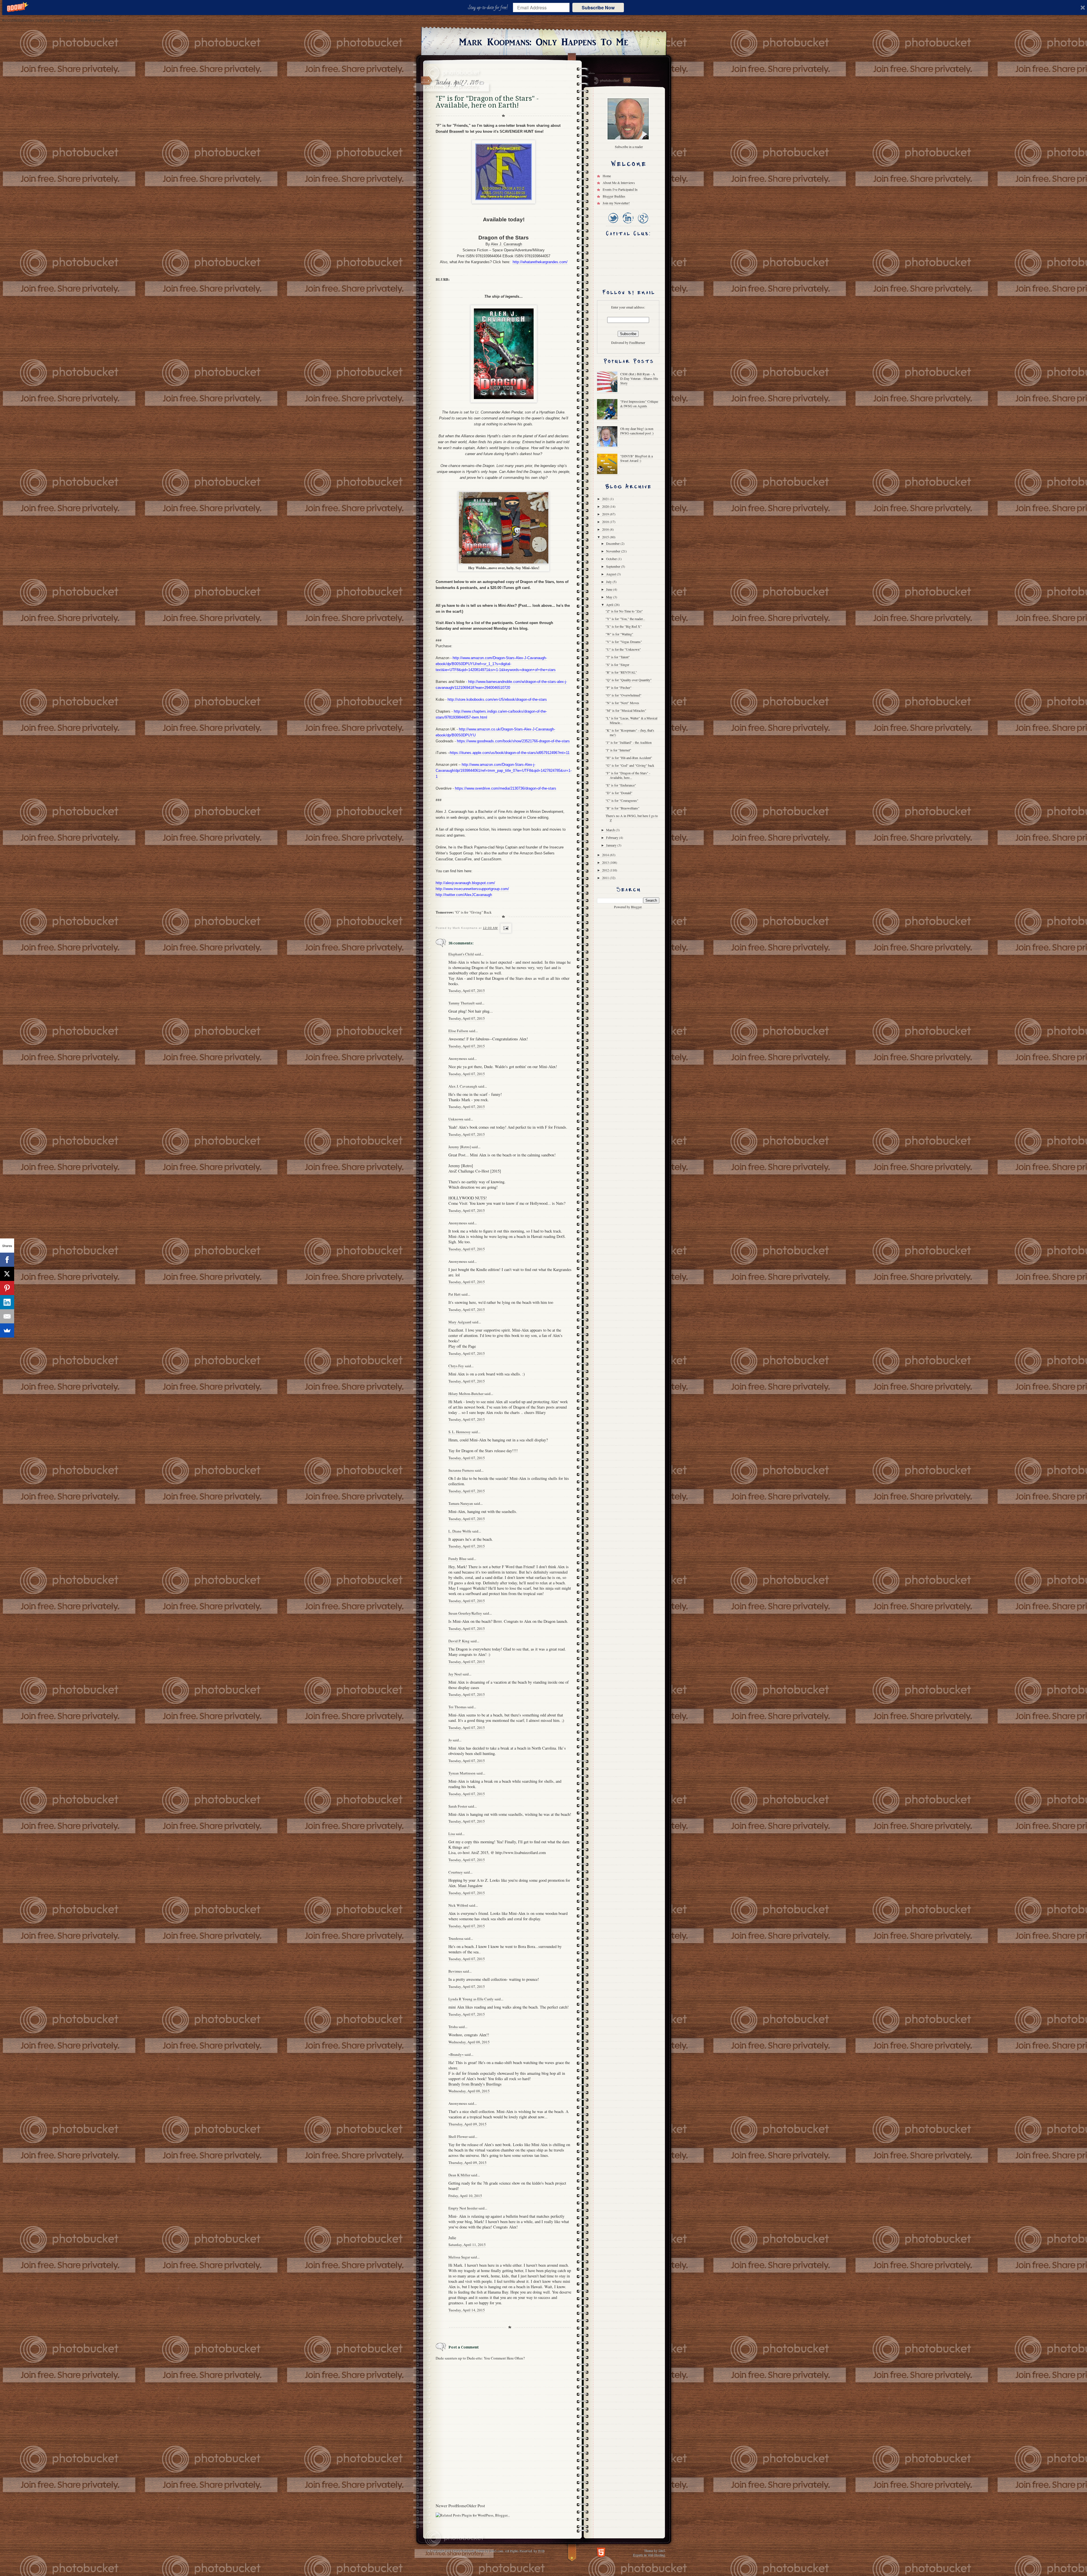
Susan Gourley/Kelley (465, 1613)
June (610, 589)
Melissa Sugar (459, 2257)
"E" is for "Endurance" (621, 785)
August (611, 574)
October (612, 559)
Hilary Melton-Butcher (466, 1394)
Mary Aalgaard (460, 1322)
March (611, 830)
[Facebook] (7, 1260)
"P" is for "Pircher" (619, 687)
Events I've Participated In (620, 189)
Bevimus (455, 1971)
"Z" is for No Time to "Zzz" (624, 611)
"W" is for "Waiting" (619, 634)
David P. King (459, 1641)
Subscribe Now (598, 7)
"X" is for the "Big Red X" (624, 626)
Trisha (453, 2027)
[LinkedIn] (628, 224)
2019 (606, 514)
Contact (627, 80)
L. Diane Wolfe (460, 1531)
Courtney (456, 1872)
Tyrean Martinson (462, 1773)
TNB (541, 2551)
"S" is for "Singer (617, 665)
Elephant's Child (461, 954)
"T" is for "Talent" (618, 657)
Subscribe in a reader (629, 147)
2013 (606, 862)
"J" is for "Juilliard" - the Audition (629, 742)
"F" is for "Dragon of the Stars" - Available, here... (628, 775)
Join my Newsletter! (616, 203)
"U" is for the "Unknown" (623, 649)
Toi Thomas (457, 1707)
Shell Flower (458, 2136)
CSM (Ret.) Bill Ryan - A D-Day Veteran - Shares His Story (639, 378)
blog (460, 623)
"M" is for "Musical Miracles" (626, 710)
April (610, 605)
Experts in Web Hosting (649, 2554)
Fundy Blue (457, 1559)
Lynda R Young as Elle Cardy (471, 1999)
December (613, 543)
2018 (606, 522)
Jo (450, 1740)
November (614, 551)
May (610, 597)
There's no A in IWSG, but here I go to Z (632, 818)
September (614, 566)
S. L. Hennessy (460, 1432)
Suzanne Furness (461, 1470)
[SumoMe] (7, 1330)
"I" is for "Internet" (618, 750)
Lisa (452, 1834)
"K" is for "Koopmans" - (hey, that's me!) (630, 732)
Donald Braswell (450, 131)
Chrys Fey (456, 1366)
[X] (7, 1274)
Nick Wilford (458, 1905)
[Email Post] (505, 928)
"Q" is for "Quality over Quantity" (629, 680)
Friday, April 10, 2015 (465, 2196)
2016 (606, 529)
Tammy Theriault (462, 1003)
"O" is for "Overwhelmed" (623, 695)
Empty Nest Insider (463, 2208)
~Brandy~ (456, 2054)
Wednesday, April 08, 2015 (469, 2042)
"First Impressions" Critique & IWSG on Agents (639, 404)
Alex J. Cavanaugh (506, 244)
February (613, 837)
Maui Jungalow (470, 1886)
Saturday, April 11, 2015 (467, 2245)
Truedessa (456, 1938)
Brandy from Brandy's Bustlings (475, 2084)
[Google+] (643, 224)
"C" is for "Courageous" (622, 800)
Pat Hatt (454, 1294)
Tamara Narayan (461, 1503)
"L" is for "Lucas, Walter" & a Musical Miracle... (631, 720)
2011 (606, 878)
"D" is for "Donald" (619, 793)
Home (461, 2506)
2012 (606, 870)
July (609, 582)
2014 (606, 855)
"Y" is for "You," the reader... (625, 619)
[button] (489, 8)
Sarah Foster (458, 1806)
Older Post (476, 2506)
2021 (606, 499)
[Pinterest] (7, 1288)
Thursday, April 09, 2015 (467, 2124)
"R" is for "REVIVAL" (621, 672)
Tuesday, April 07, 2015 (467, 991)
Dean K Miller (459, 2175)
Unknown (456, 1119)
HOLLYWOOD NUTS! (468, 1198)
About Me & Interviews (619, 183)
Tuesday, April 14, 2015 (467, 2310)
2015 (606, 537)
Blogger (636, 907)
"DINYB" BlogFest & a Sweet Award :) (636, 458)
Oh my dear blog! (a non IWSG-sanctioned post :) (637, 431)
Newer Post (446, 2506)
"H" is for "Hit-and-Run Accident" (629, 758)
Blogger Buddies (614, 196)
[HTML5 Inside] (601, 2552)
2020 (606, 506)
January (612, 845)
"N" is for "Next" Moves (622, 703)
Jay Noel (455, 1674)
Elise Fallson (458, 1031)
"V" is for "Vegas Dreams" (624, 642)
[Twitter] (613, 224)
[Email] (7, 1316)
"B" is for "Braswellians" (622, 808)
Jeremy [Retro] (460, 1147)
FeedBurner (637, 342)
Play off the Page (462, 1346)
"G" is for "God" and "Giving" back (630, 765)
